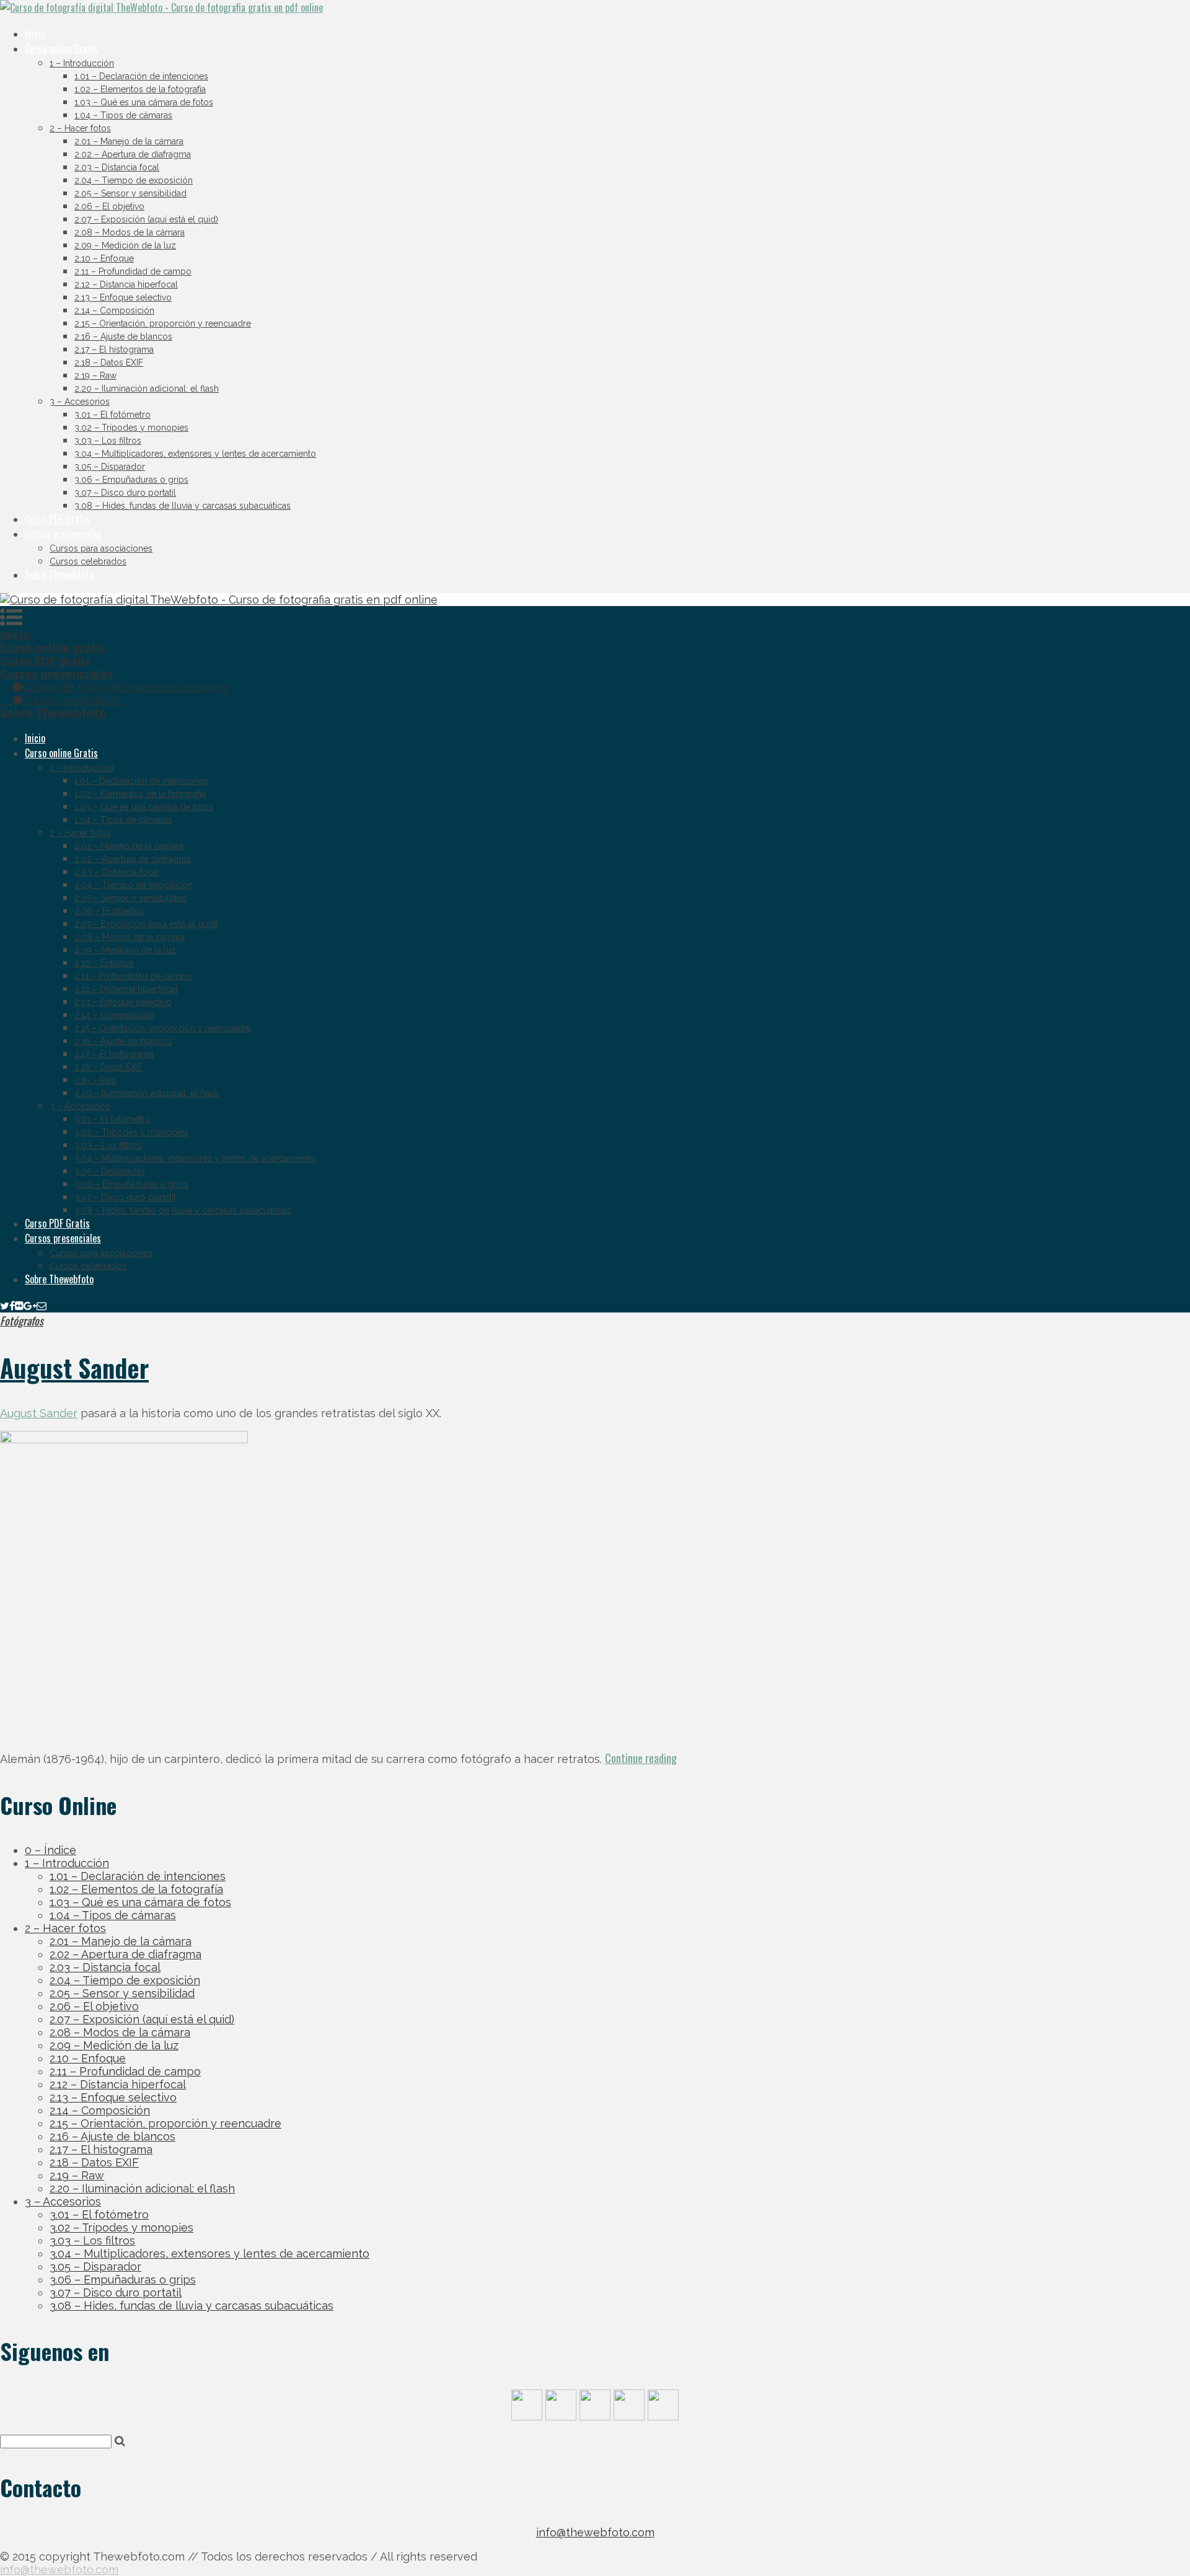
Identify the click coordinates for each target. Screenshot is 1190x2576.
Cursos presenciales (63, 534)
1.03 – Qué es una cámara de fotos (144, 102)
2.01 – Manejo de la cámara (129, 141)
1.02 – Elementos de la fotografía (140, 89)
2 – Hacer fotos (80, 128)
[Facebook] (12, 1305)
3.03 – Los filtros (108, 441)
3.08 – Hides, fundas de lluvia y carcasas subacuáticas (183, 506)
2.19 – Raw (95, 376)
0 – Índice (51, 1850)
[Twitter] (5, 1305)
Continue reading (641, 1758)
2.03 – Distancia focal (117, 167)
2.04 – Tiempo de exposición (134, 180)
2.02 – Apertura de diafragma (133, 154)
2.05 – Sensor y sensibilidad (130, 193)
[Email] (42, 1305)
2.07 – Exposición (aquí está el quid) (146, 219)
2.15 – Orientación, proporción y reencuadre (163, 323)
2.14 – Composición (114, 310)
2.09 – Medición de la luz (125, 245)
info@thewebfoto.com (595, 2532)
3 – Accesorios (80, 402)
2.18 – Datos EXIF (109, 363)
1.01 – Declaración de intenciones (141, 76)
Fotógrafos (22, 1321)
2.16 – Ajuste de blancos (123, 336)
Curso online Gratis (61, 48)
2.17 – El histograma (114, 349)
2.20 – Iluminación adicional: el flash (147, 389)
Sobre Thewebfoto (59, 574)
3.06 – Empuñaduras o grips (131, 480)
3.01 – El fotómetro (112, 415)
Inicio (35, 33)
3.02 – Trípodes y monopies (131, 428)
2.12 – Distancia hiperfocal (126, 284)
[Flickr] (19, 1305)
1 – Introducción (82, 63)
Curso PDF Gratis (57, 519)
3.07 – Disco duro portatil (125, 493)
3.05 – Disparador (110, 467)
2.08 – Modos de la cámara (130, 232)
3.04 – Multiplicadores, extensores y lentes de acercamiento (195, 454)
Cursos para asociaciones (101, 548)
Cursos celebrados (88, 561)
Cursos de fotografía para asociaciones (125, 687)
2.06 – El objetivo (109, 206)
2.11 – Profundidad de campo (133, 271)
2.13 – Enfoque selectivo (123, 297)
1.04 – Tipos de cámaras (123, 115)
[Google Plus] (30, 1305)
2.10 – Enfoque (104, 258)
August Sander (74, 1368)
